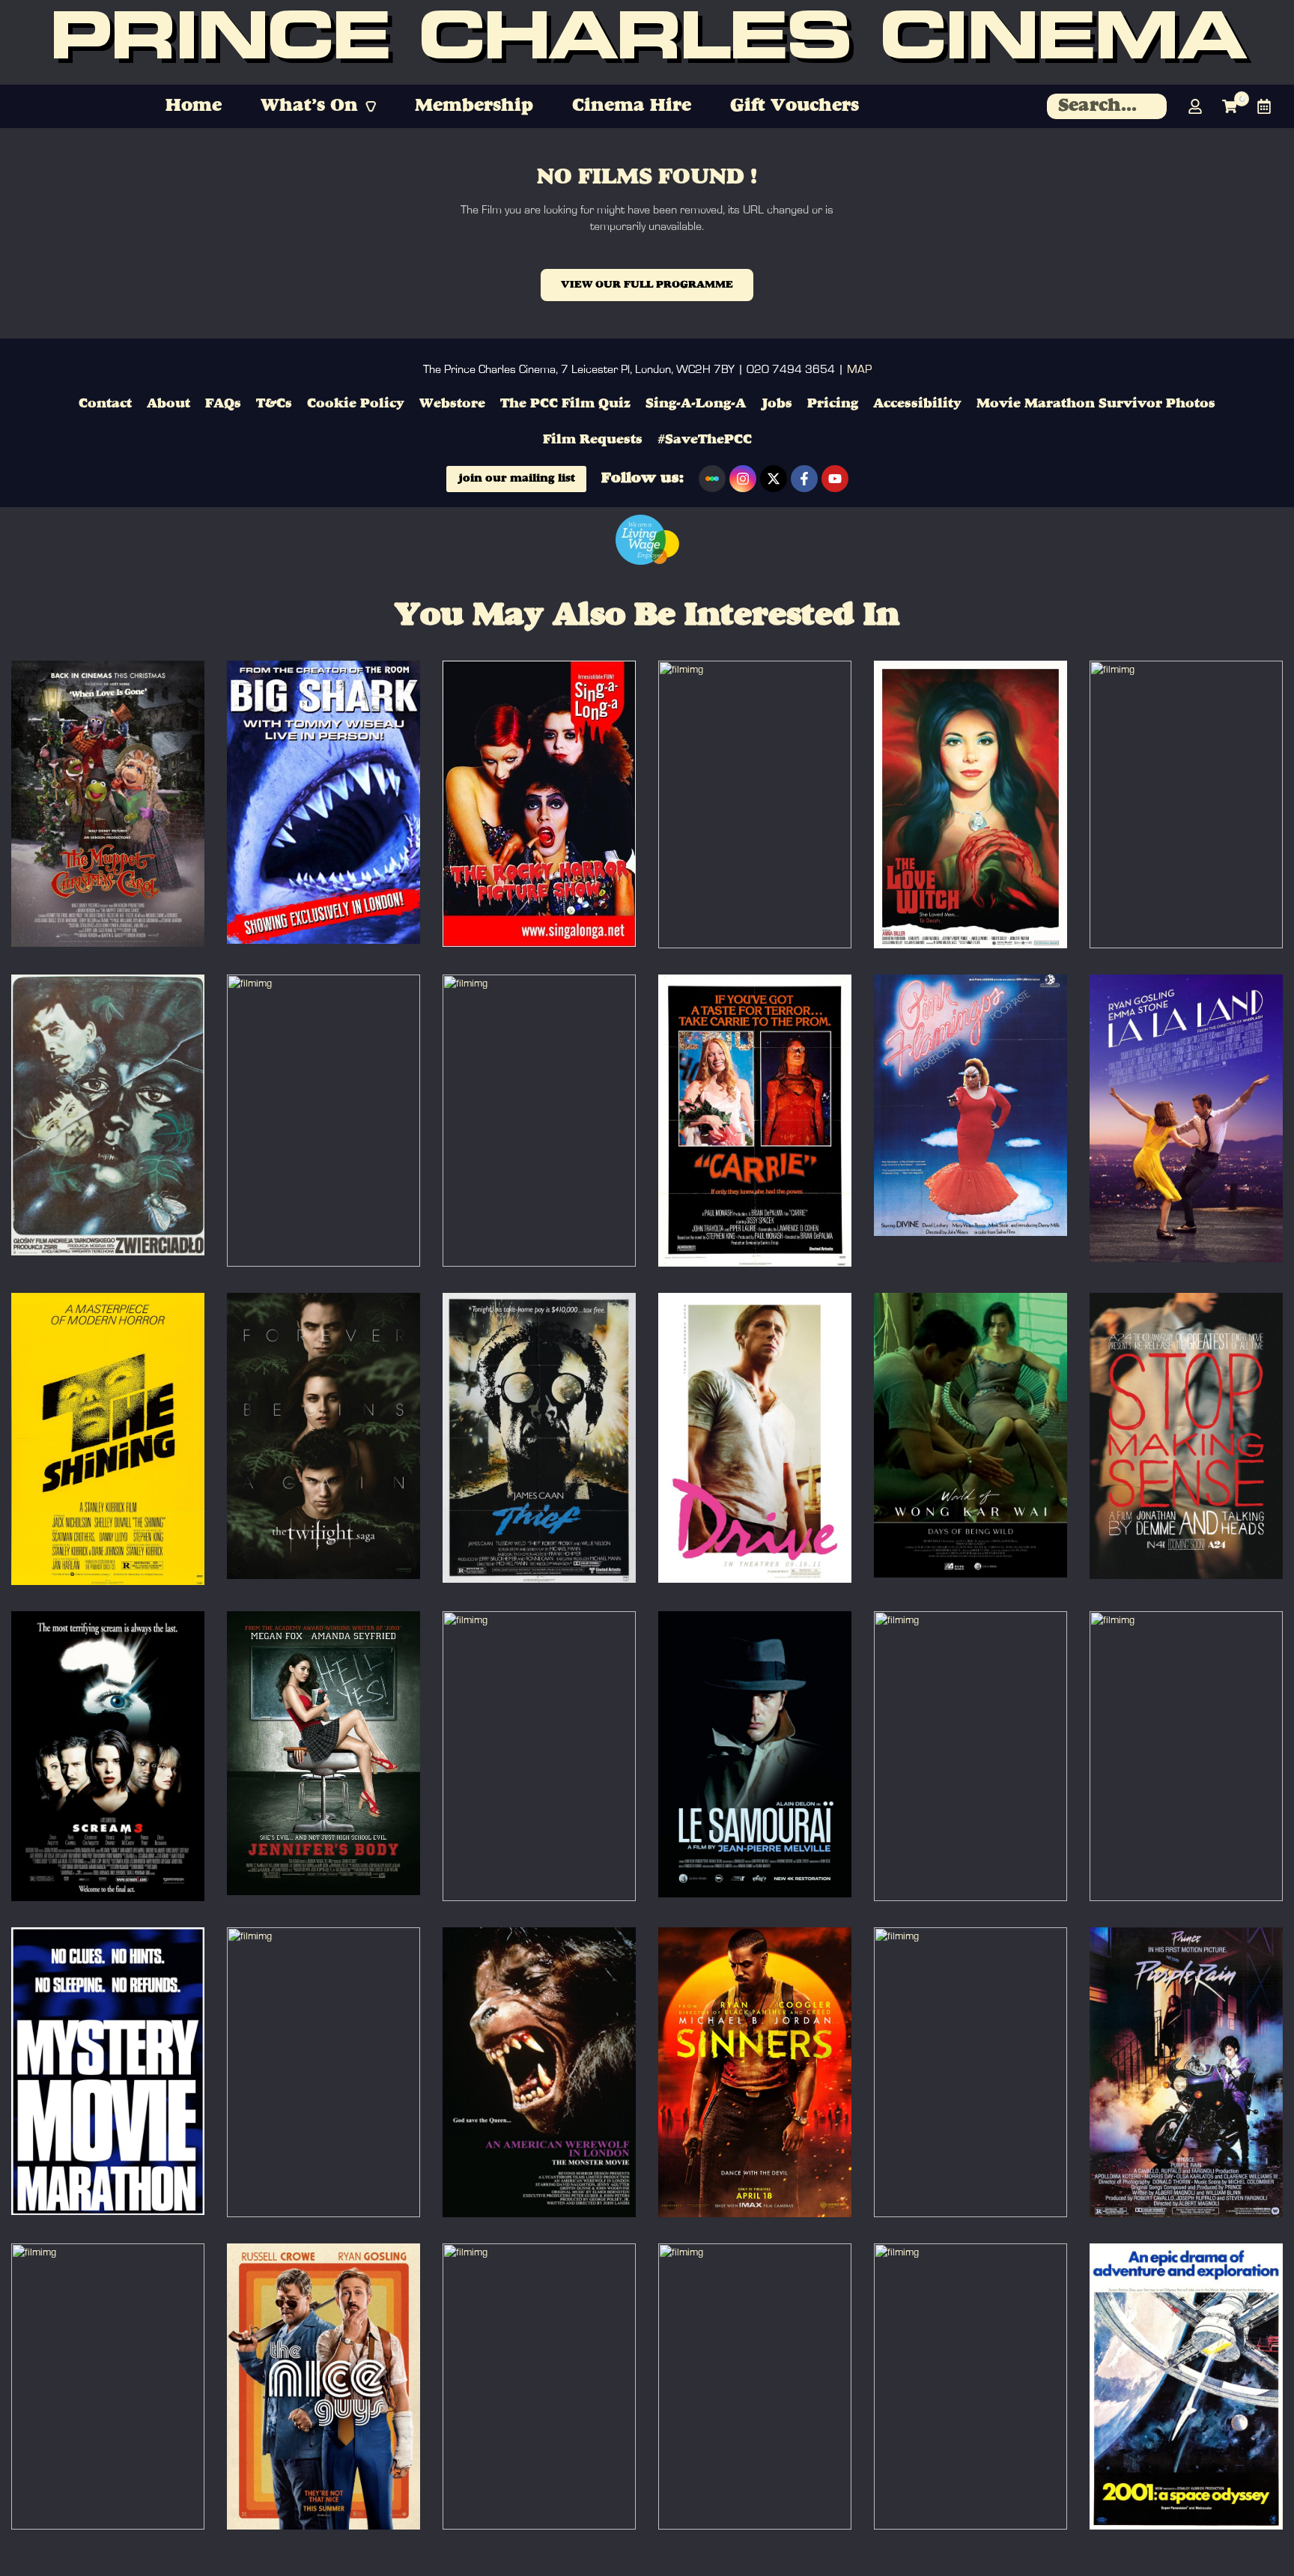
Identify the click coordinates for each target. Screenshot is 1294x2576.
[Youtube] (835, 479)
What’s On (309, 106)
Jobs (777, 404)
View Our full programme (647, 285)
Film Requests (593, 440)
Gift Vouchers (795, 106)
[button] (318, 106)
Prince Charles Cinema (647, 42)
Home (194, 106)
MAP (859, 369)
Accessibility (917, 404)
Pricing (833, 404)
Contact (105, 404)
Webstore (452, 404)
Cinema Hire (632, 106)
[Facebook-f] (804, 479)
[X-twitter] (774, 479)
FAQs (223, 404)
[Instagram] (743, 479)
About (168, 404)
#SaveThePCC (705, 440)
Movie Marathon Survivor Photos (1096, 404)
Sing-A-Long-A (696, 404)
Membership (474, 106)
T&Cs (274, 404)
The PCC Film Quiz (565, 404)
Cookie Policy (356, 404)
